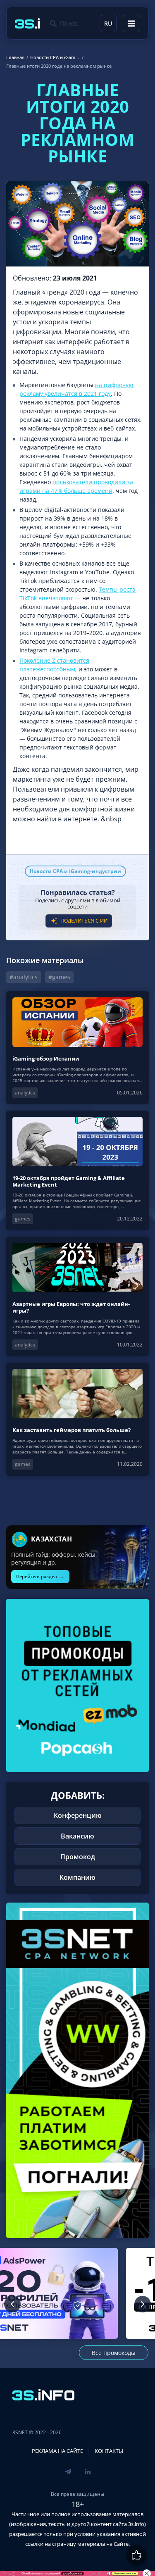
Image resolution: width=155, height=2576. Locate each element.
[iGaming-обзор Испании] (77, 1048)
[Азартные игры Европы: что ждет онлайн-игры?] (77, 1296)
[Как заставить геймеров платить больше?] (77, 1419)
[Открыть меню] (131, 24)
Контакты (109, 2451)
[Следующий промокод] (143, 2304)
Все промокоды (114, 2353)
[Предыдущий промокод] (12, 2304)
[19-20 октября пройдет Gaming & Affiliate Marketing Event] (77, 1170)
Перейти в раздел (40, 1576)
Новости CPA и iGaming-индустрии (75, 871)
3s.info (136, 2524)
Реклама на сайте (57, 2451)
